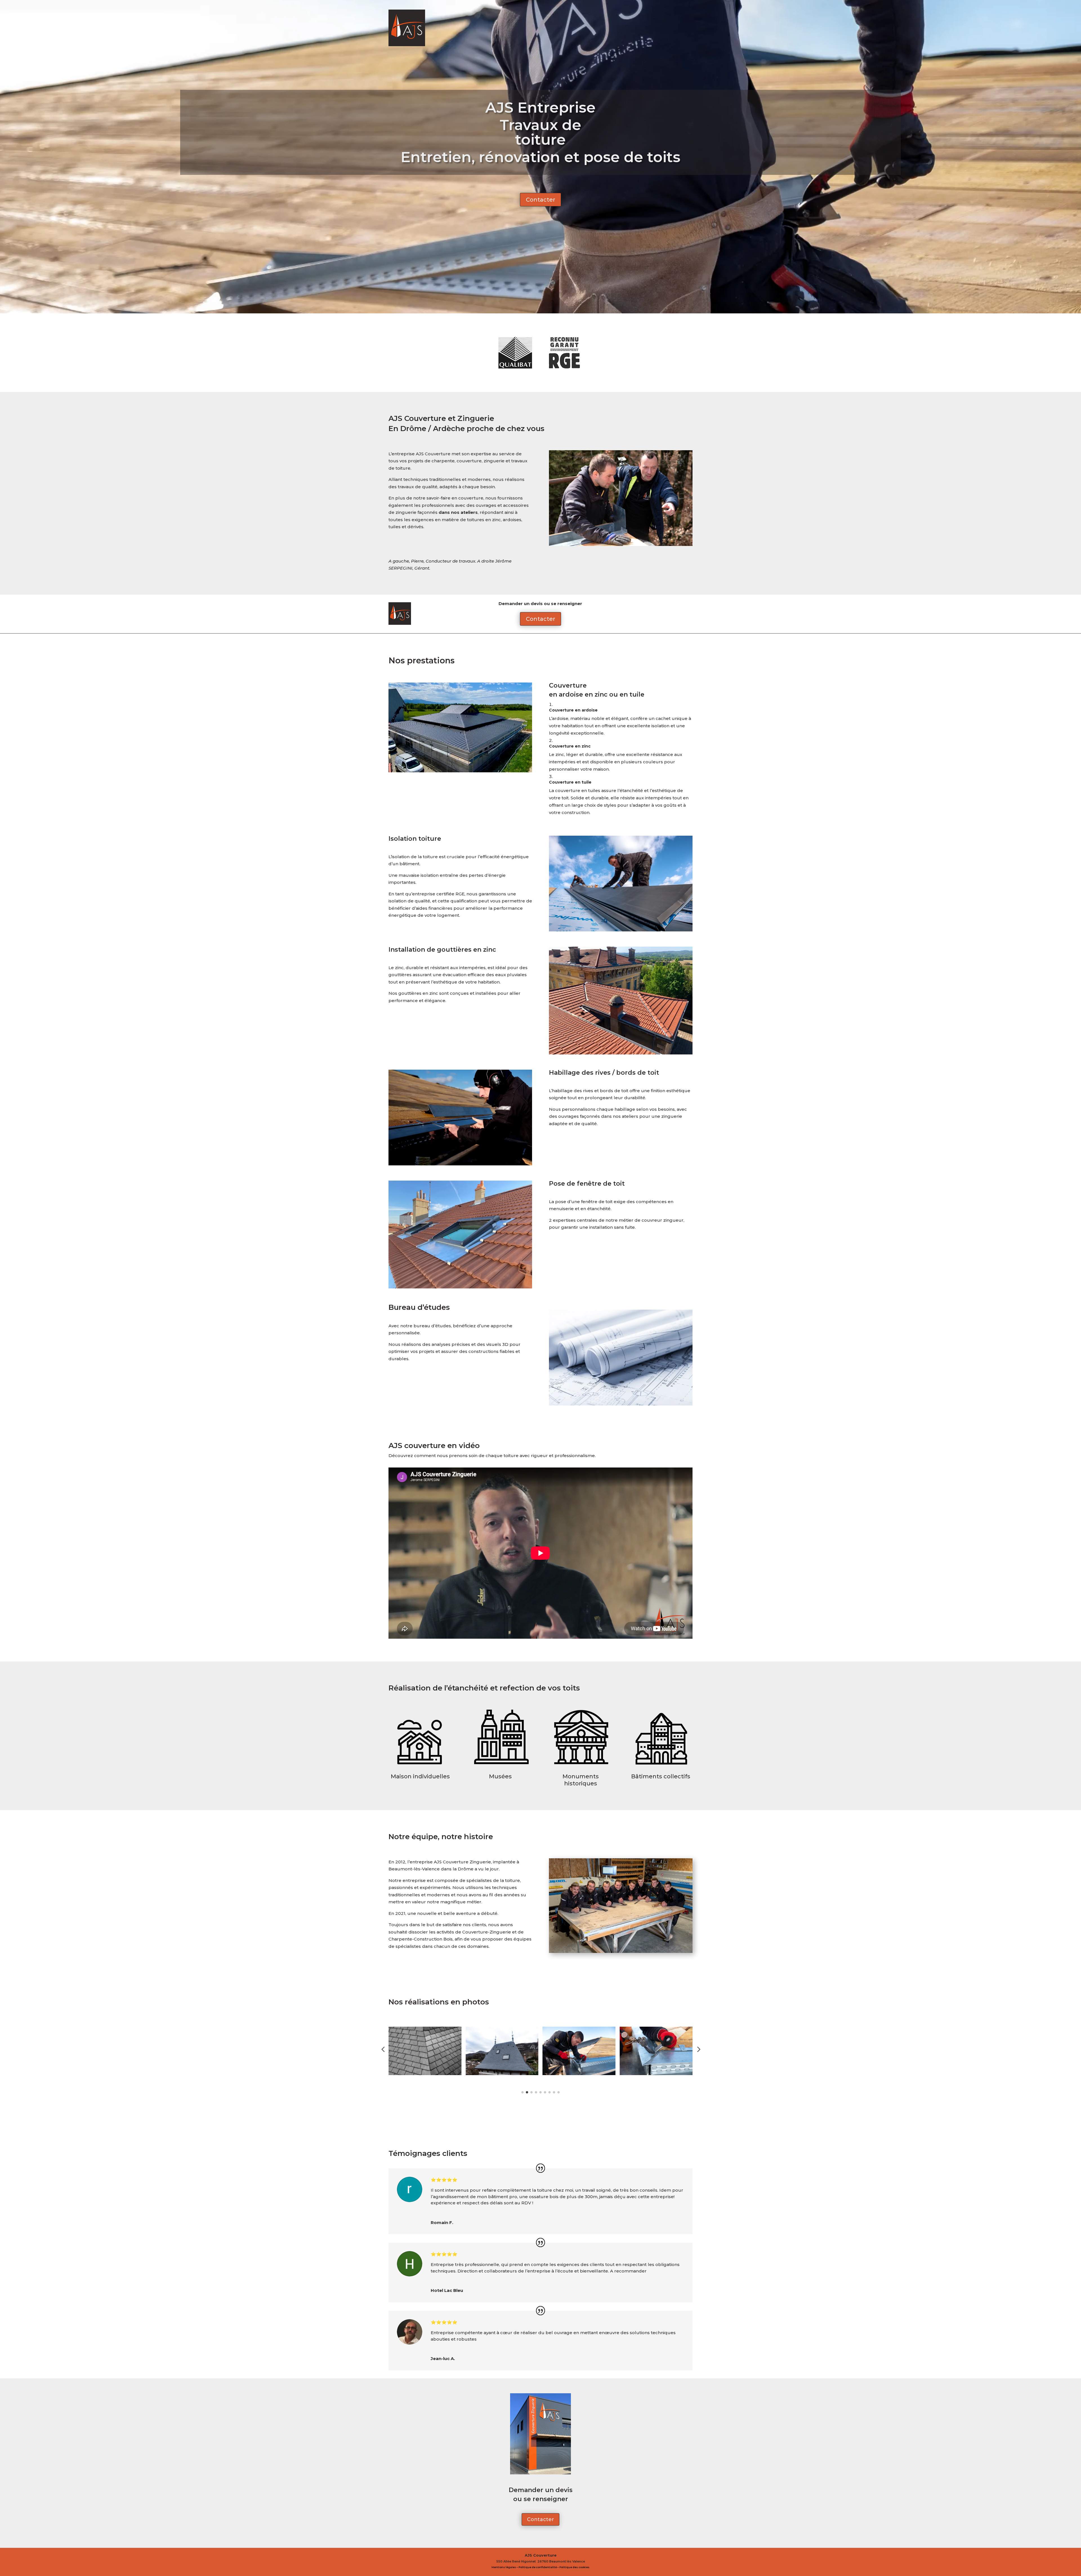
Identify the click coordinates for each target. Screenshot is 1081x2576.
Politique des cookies (574, 2567)
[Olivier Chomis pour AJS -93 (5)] (621, 1951)
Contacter (540, 200)
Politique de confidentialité (538, 2567)
